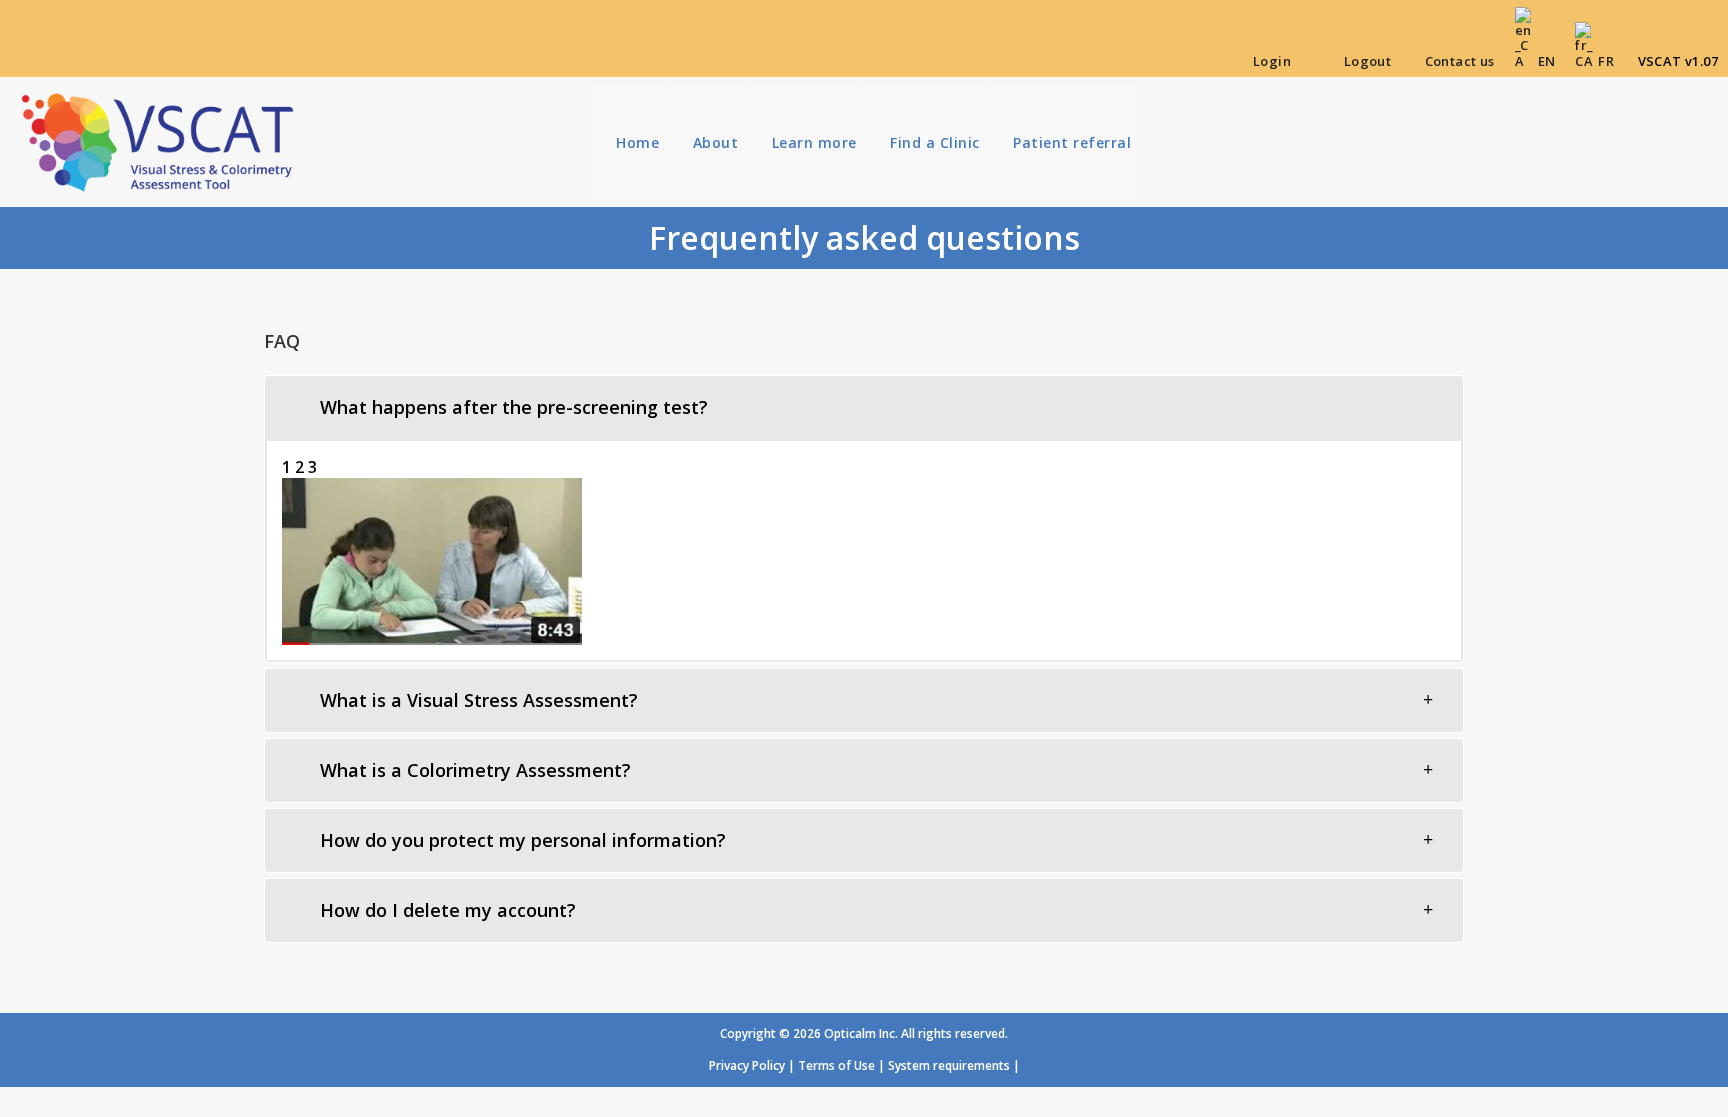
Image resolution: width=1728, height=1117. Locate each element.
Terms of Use (836, 1065)
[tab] (864, 407)
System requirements (949, 1065)
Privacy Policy (747, 1065)
